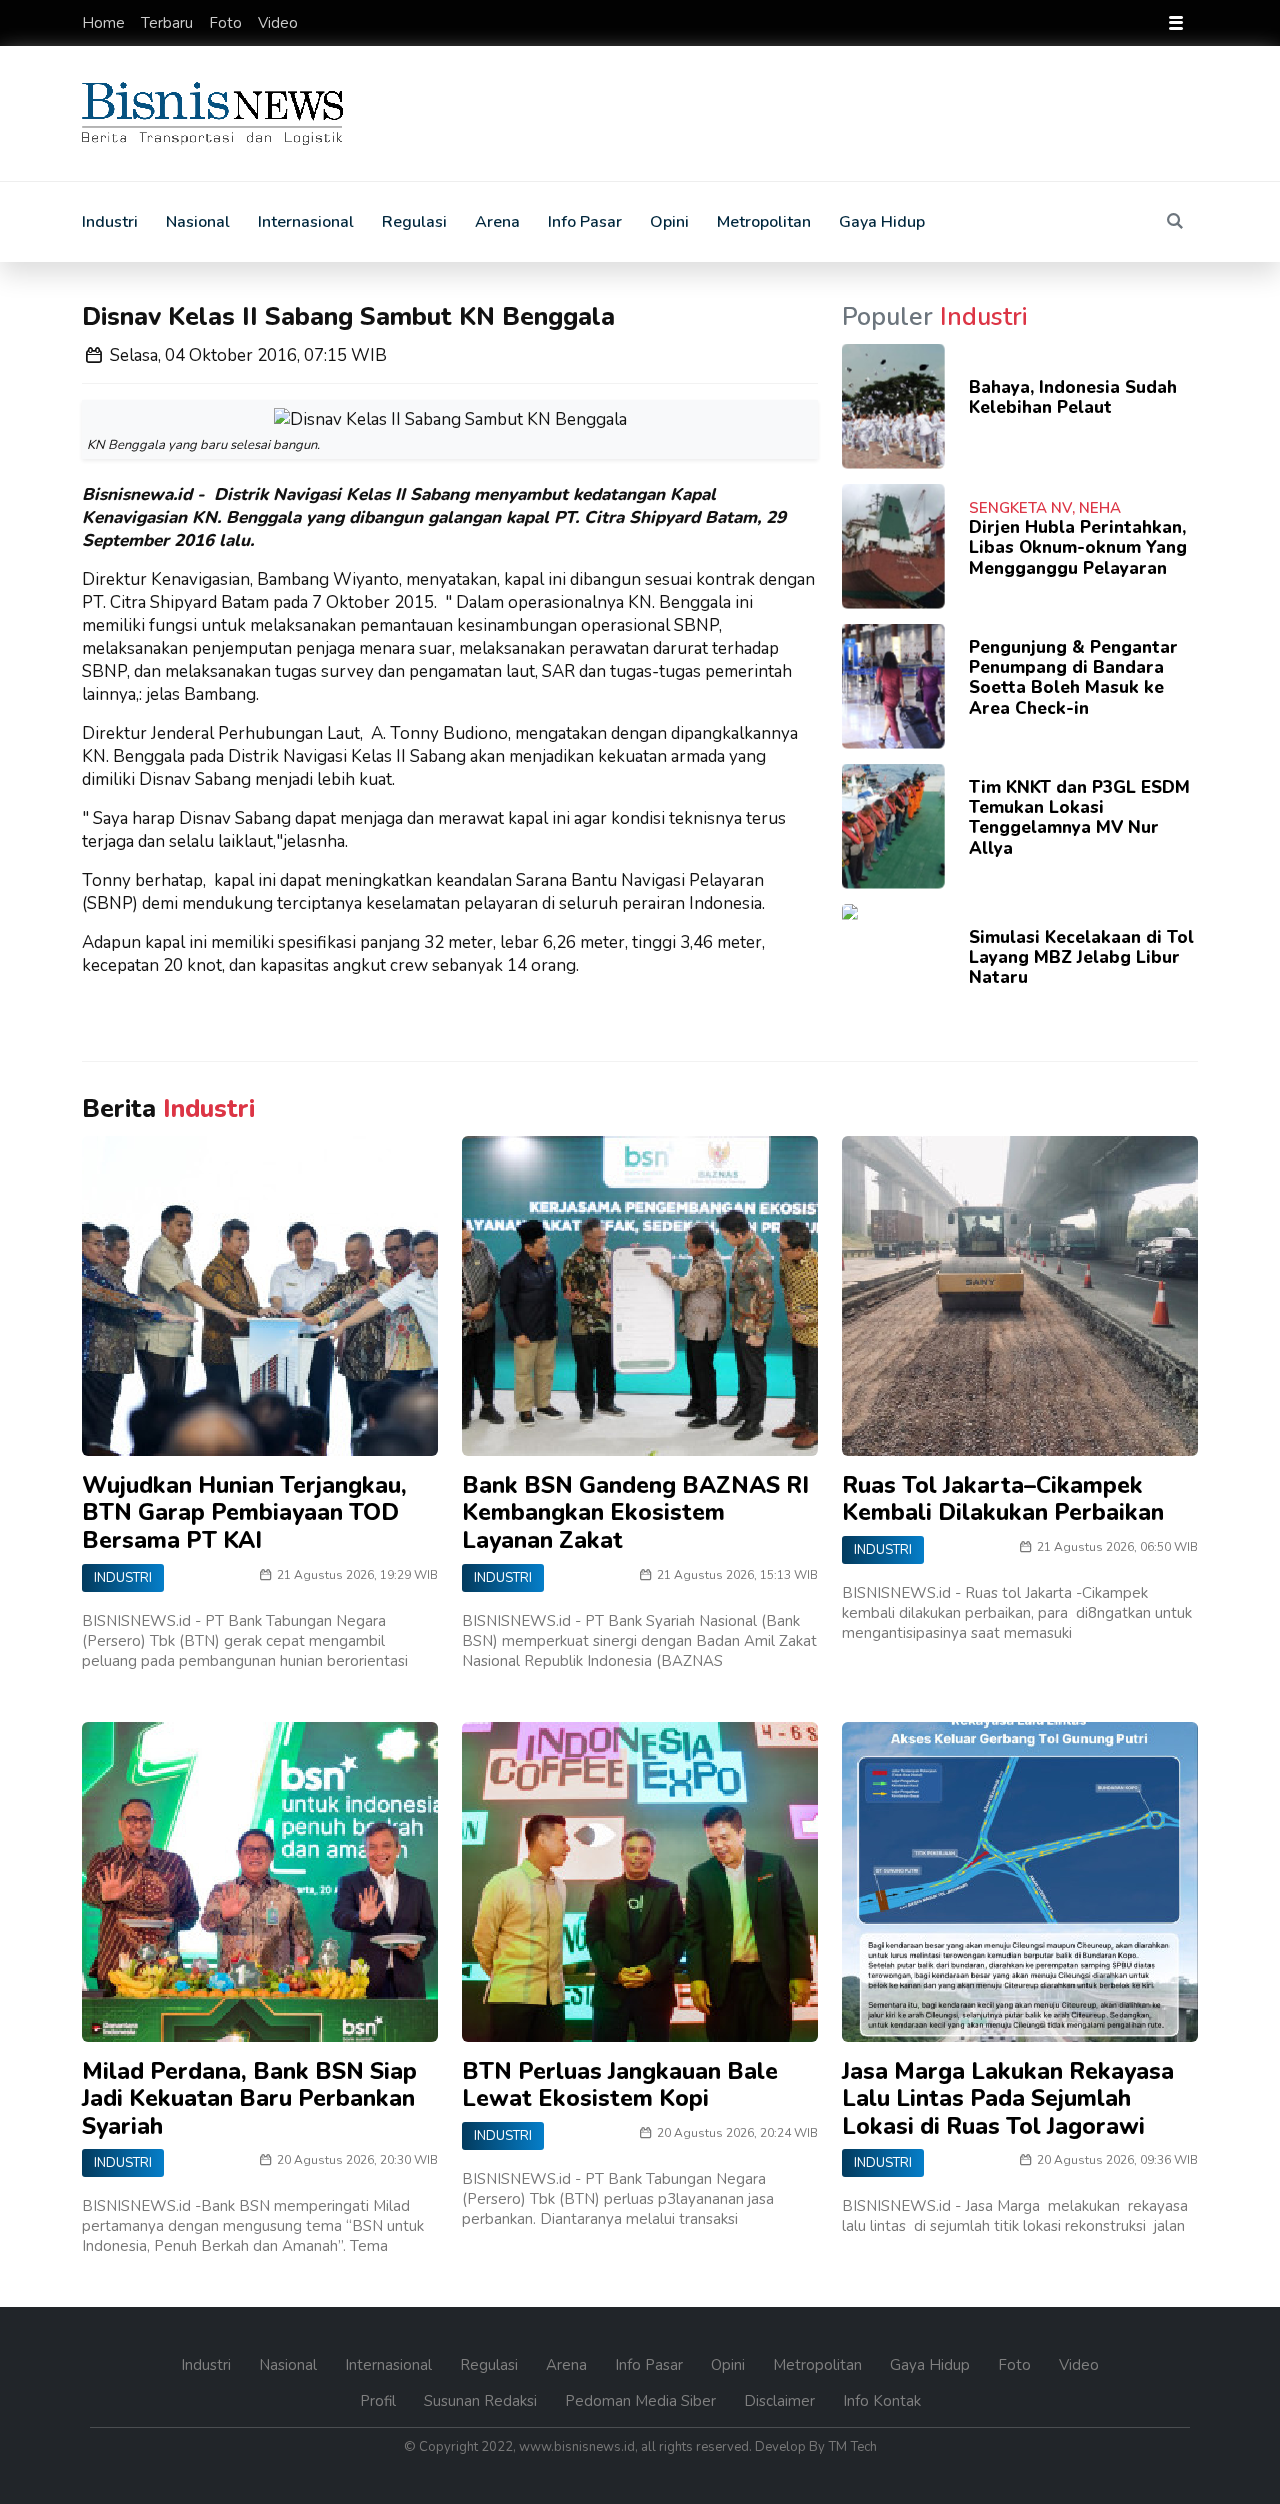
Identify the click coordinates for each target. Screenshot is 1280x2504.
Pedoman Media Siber (642, 2401)
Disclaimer (781, 2401)
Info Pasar (585, 222)
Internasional (306, 222)
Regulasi (414, 222)
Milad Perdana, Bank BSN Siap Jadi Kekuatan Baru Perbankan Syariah (249, 2099)
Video (278, 23)
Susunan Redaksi (482, 2401)
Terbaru (169, 23)
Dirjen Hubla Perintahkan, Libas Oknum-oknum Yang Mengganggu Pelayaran (1078, 548)
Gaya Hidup (882, 222)
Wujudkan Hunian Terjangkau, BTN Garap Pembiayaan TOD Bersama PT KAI (244, 1513)
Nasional (198, 222)
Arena (497, 222)
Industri (110, 222)
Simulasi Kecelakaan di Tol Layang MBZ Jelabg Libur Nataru (1081, 958)
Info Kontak (882, 2401)
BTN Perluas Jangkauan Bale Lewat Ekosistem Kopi (620, 2085)
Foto (227, 23)
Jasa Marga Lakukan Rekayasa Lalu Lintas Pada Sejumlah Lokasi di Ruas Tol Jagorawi (1008, 2099)
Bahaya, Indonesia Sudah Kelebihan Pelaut (1073, 397)
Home (105, 23)
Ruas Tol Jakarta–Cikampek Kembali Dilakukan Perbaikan (1003, 1499)
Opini (669, 222)
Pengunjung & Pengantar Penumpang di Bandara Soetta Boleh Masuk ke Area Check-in (1073, 678)
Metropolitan (764, 222)
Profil (380, 2401)
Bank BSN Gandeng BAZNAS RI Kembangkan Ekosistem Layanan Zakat (635, 1513)
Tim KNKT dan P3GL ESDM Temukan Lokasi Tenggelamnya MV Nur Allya (1079, 818)
